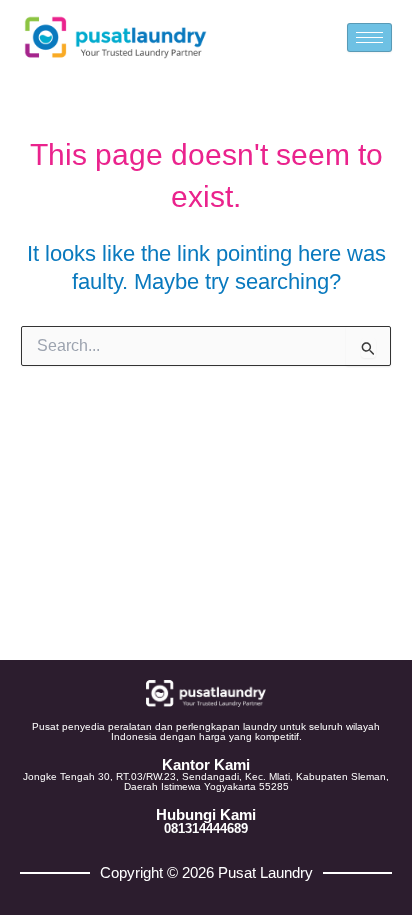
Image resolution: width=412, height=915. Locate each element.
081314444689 (206, 828)
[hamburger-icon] (369, 37)
